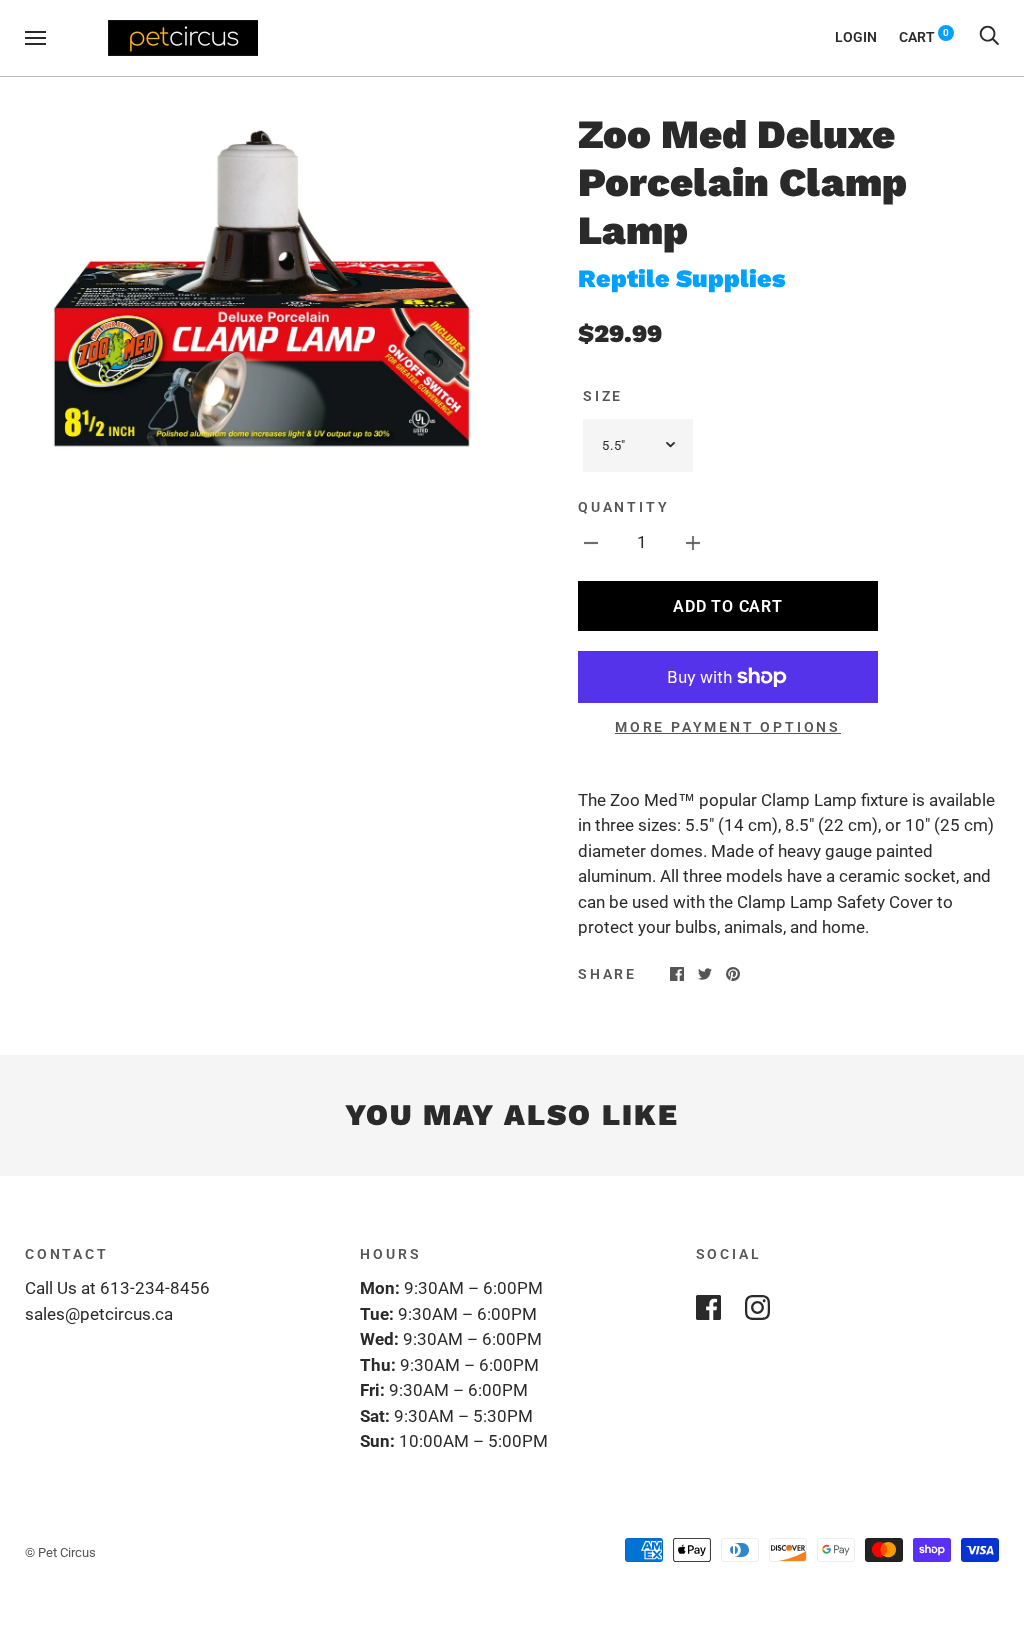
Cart (924, 37)
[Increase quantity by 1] (693, 543)
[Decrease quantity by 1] (591, 543)
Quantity (623, 507)
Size (603, 396)
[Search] (989, 37)
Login (856, 37)
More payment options (728, 727)
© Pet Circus (60, 1552)
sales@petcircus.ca (99, 1314)
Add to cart (727, 606)
